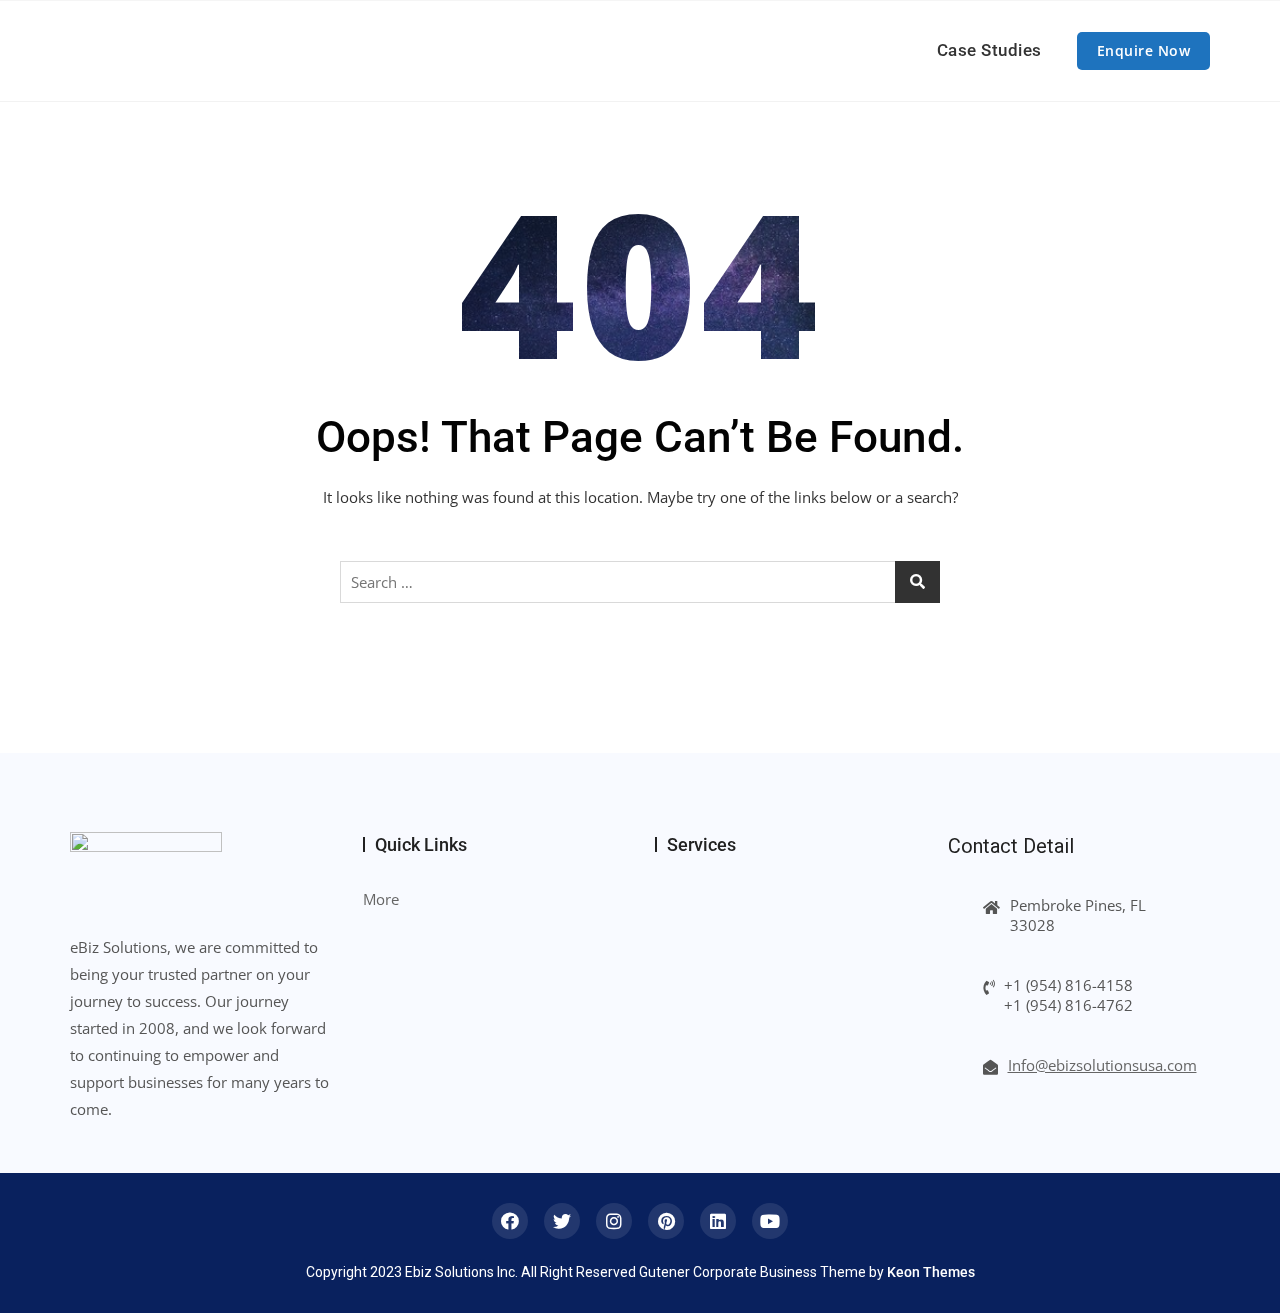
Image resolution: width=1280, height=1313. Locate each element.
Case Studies (989, 50)
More (381, 899)
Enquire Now (1144, 50)
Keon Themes (931, 1272)
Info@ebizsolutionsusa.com (1102, 1065)
